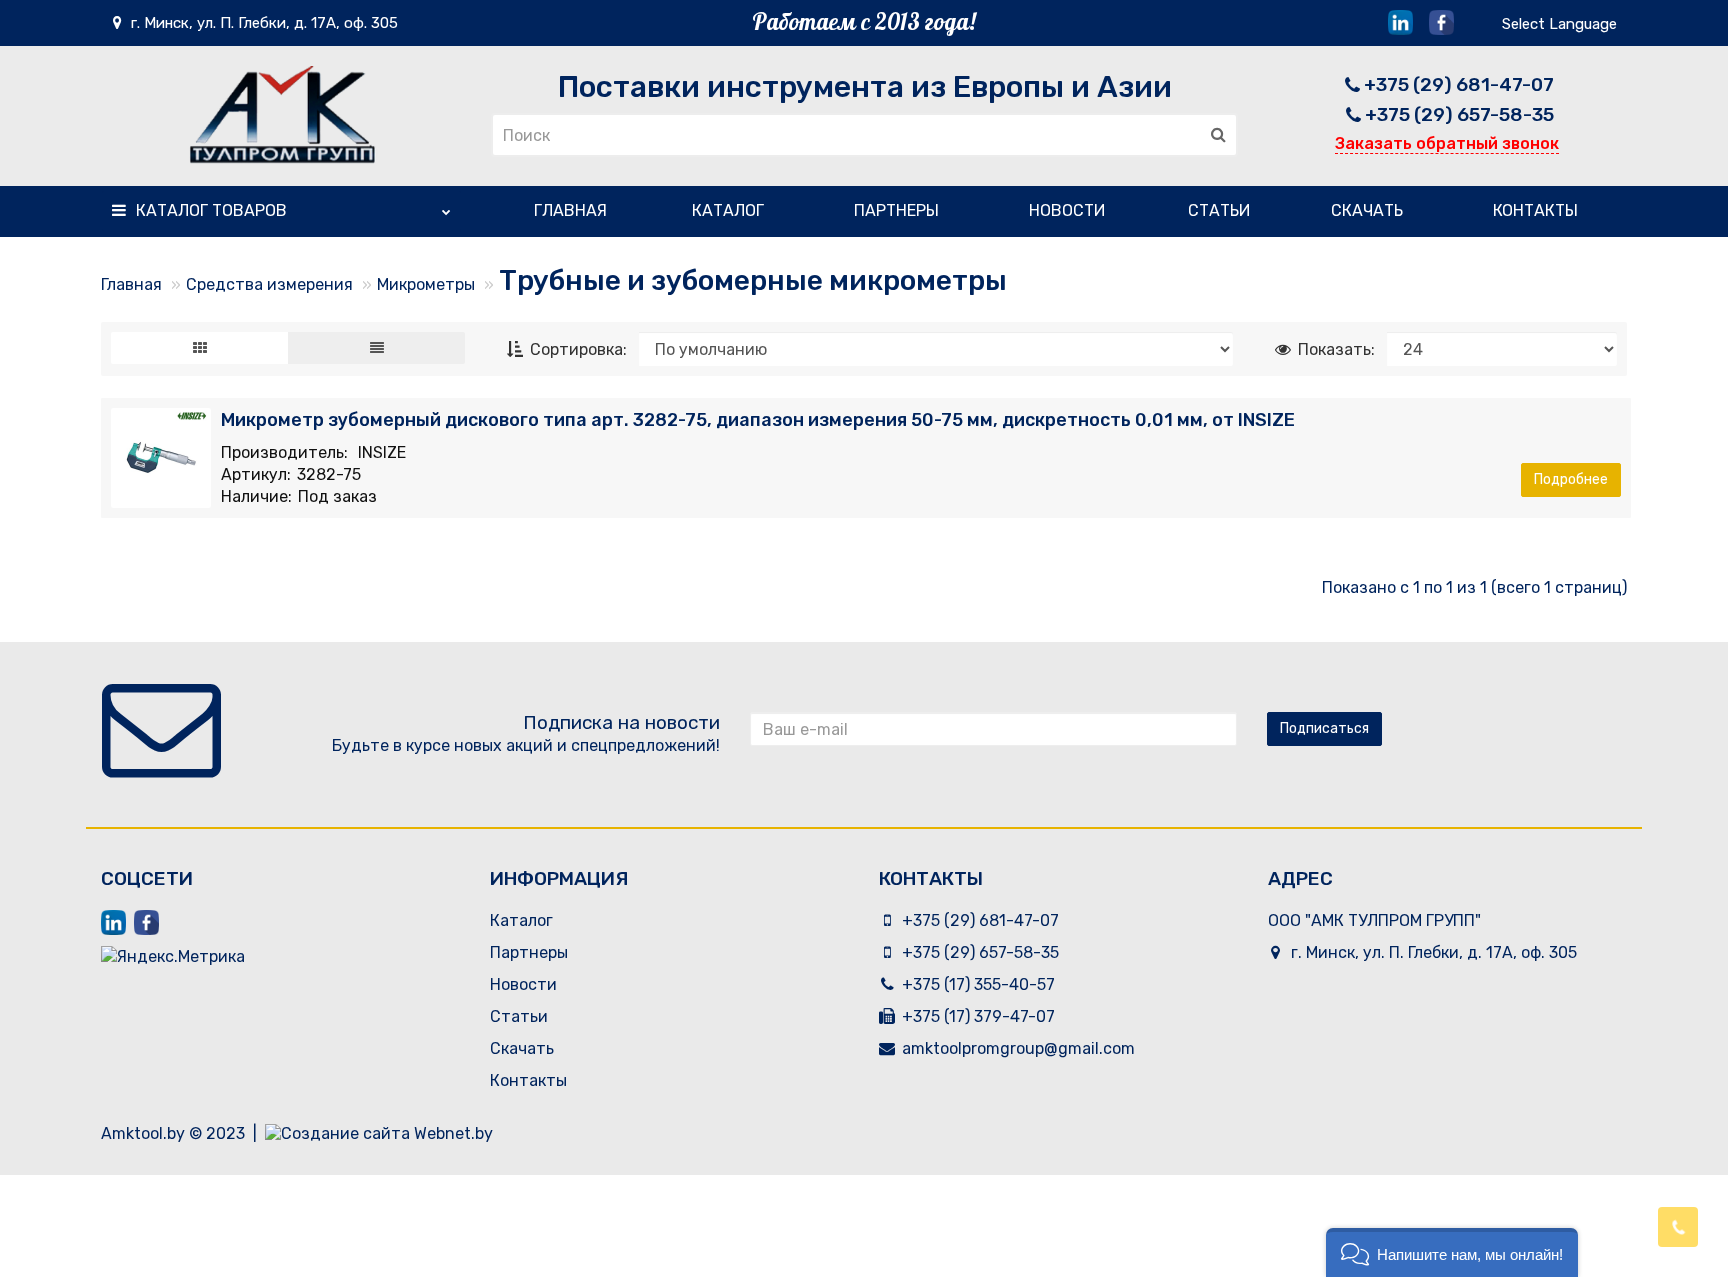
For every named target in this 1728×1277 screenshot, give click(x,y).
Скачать (1367, 210)
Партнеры (896, 210)
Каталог (211, 210)
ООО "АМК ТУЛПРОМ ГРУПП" (1374, 920)
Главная (570, 210)
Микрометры (426, 284)
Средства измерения (269, 284)
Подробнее (1571, 479)
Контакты (1535, 210)
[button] (1452, 1252)
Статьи (1219, 210)
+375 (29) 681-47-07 (1459, 84)
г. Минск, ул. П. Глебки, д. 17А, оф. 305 (262, 23)
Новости (1067, 210)
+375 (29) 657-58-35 (1459, 114)
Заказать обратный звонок (1447, 143)
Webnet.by (453, 1133)
